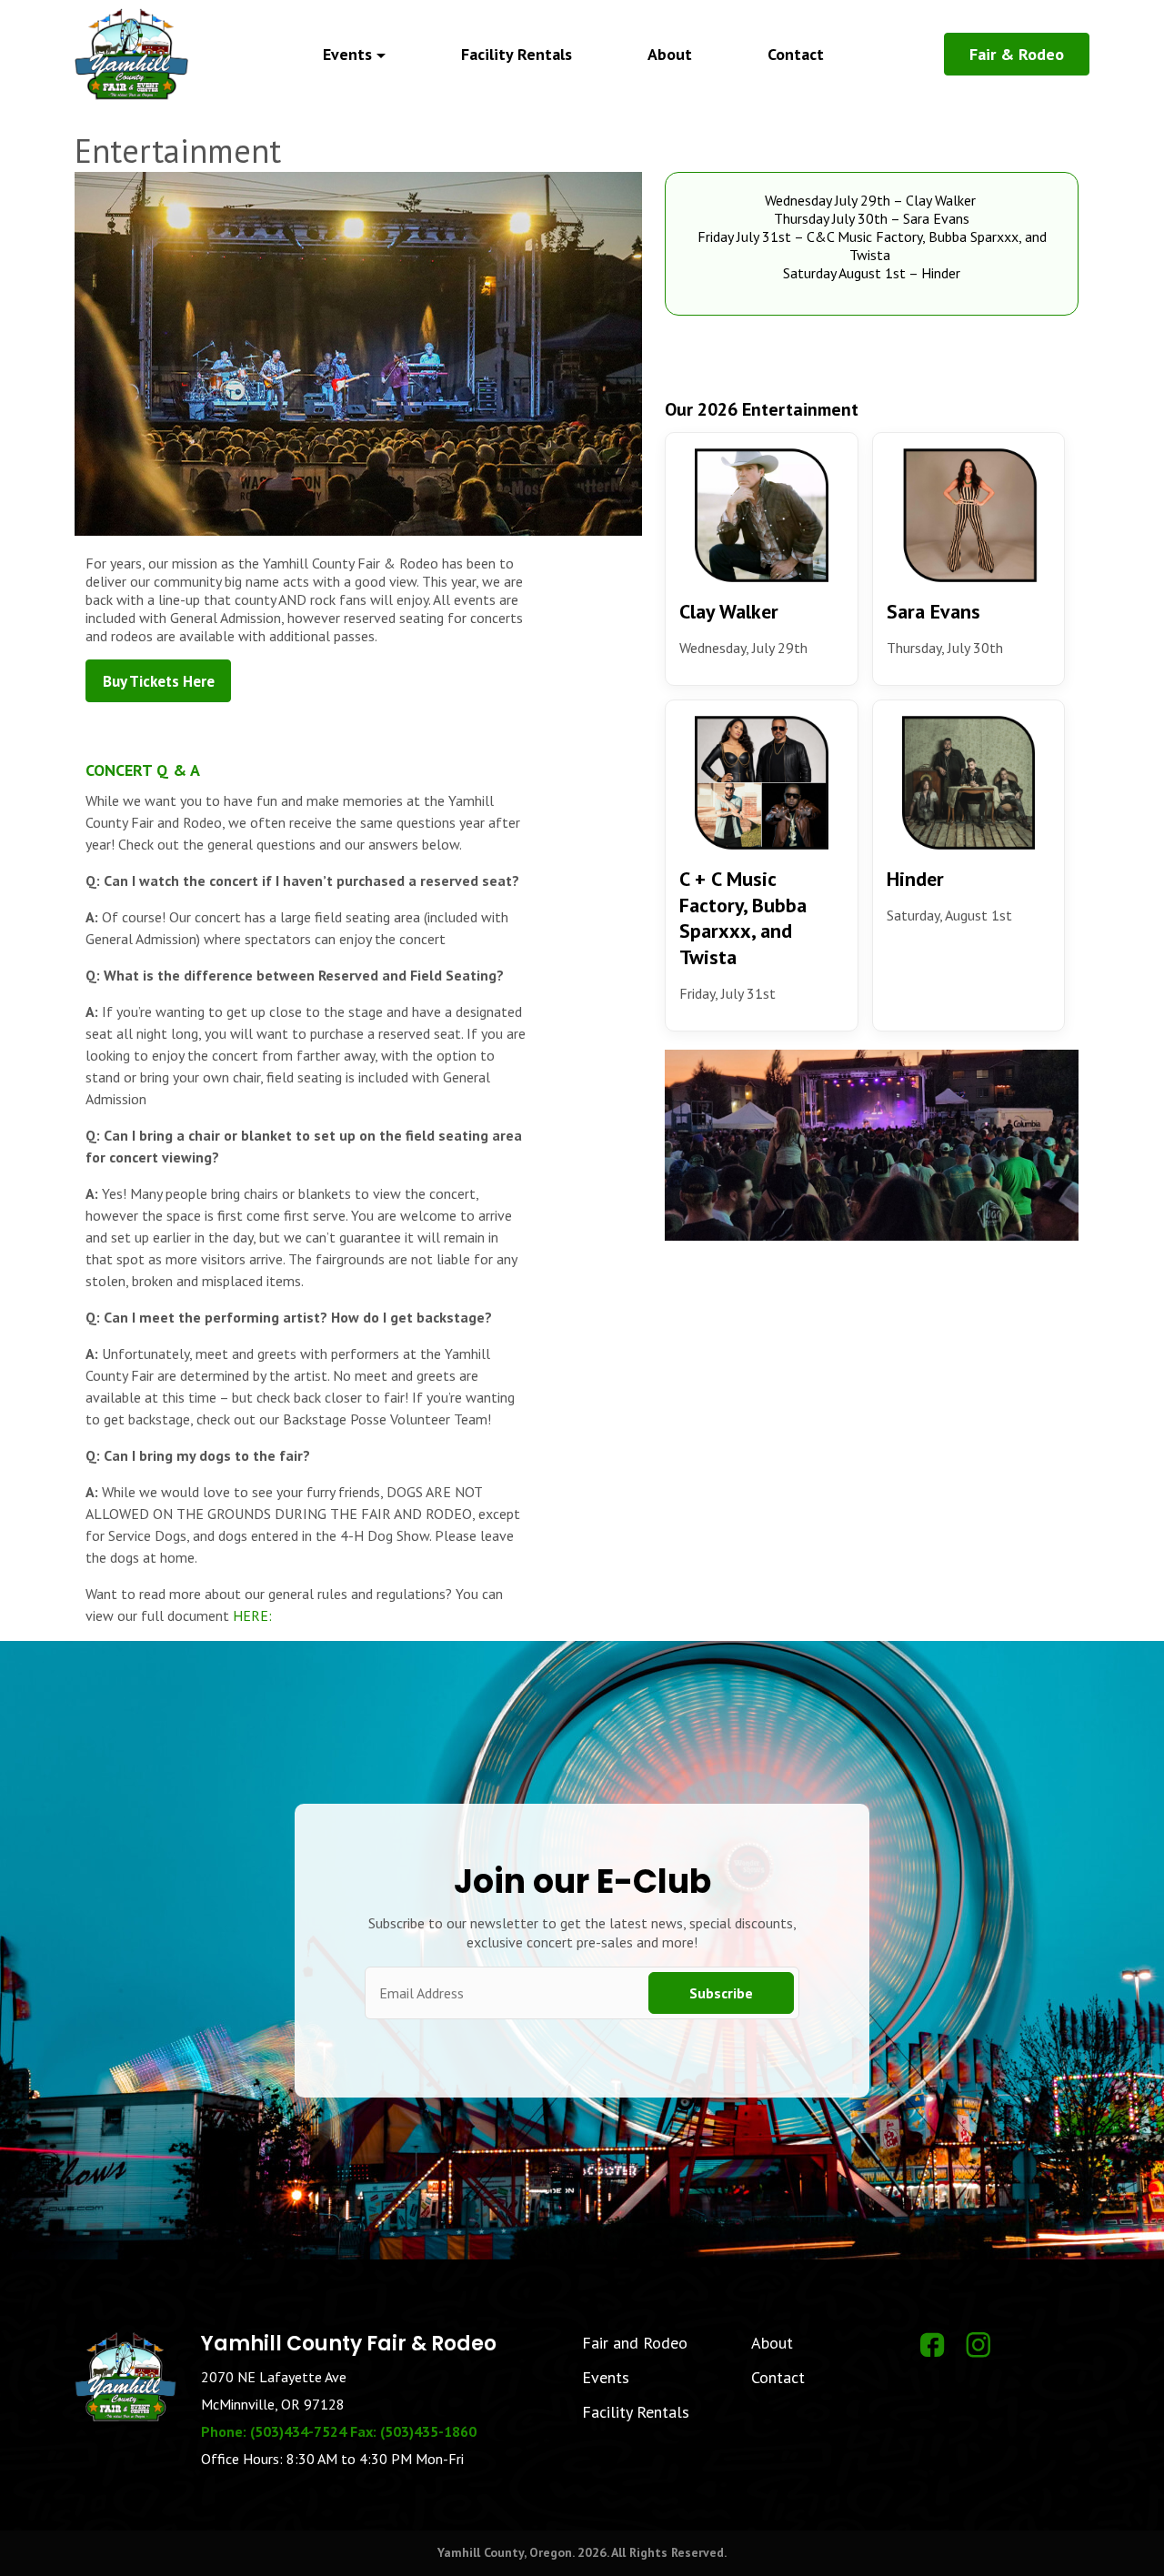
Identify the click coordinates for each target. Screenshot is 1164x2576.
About (670, 54)
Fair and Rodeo (635, 2343)
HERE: (252, 1615)
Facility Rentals (517, 54)
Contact (796, 54)
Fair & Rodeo (1017, 54)
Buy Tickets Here (159, 681)
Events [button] (347, 54)
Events (606, 2377)
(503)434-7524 (298, 2431)
